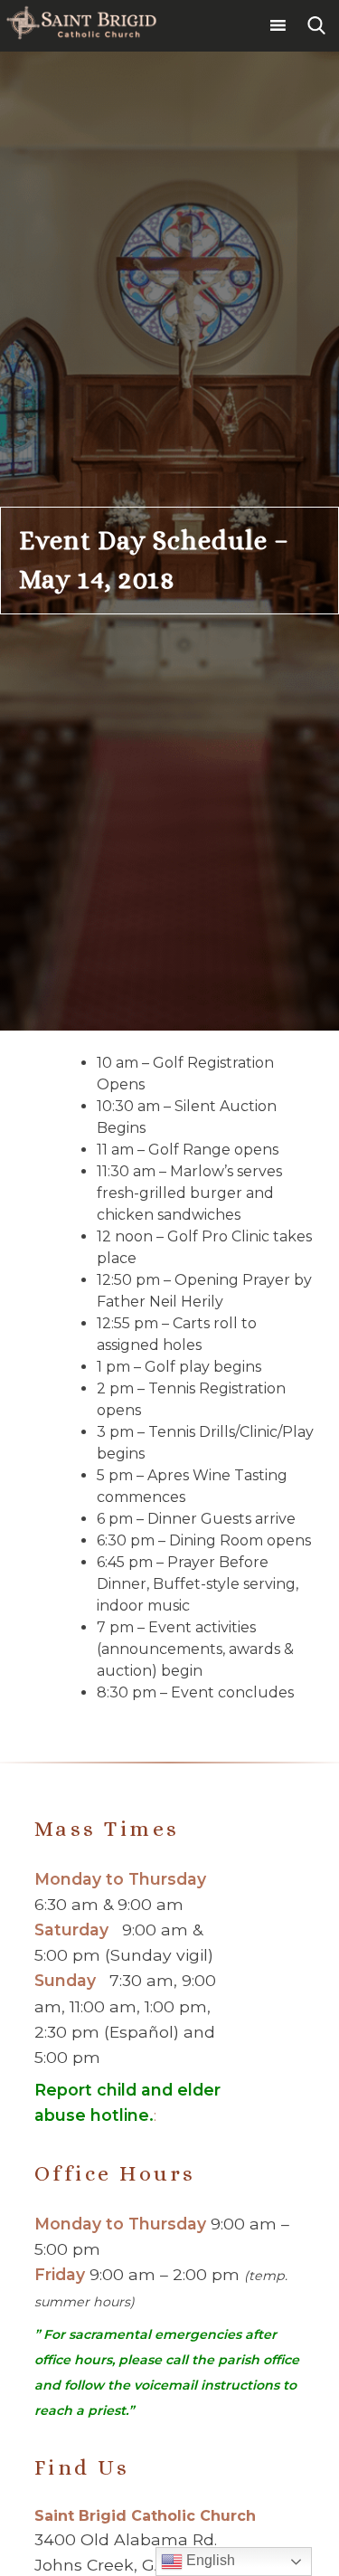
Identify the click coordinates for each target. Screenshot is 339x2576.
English (209, 2560)
